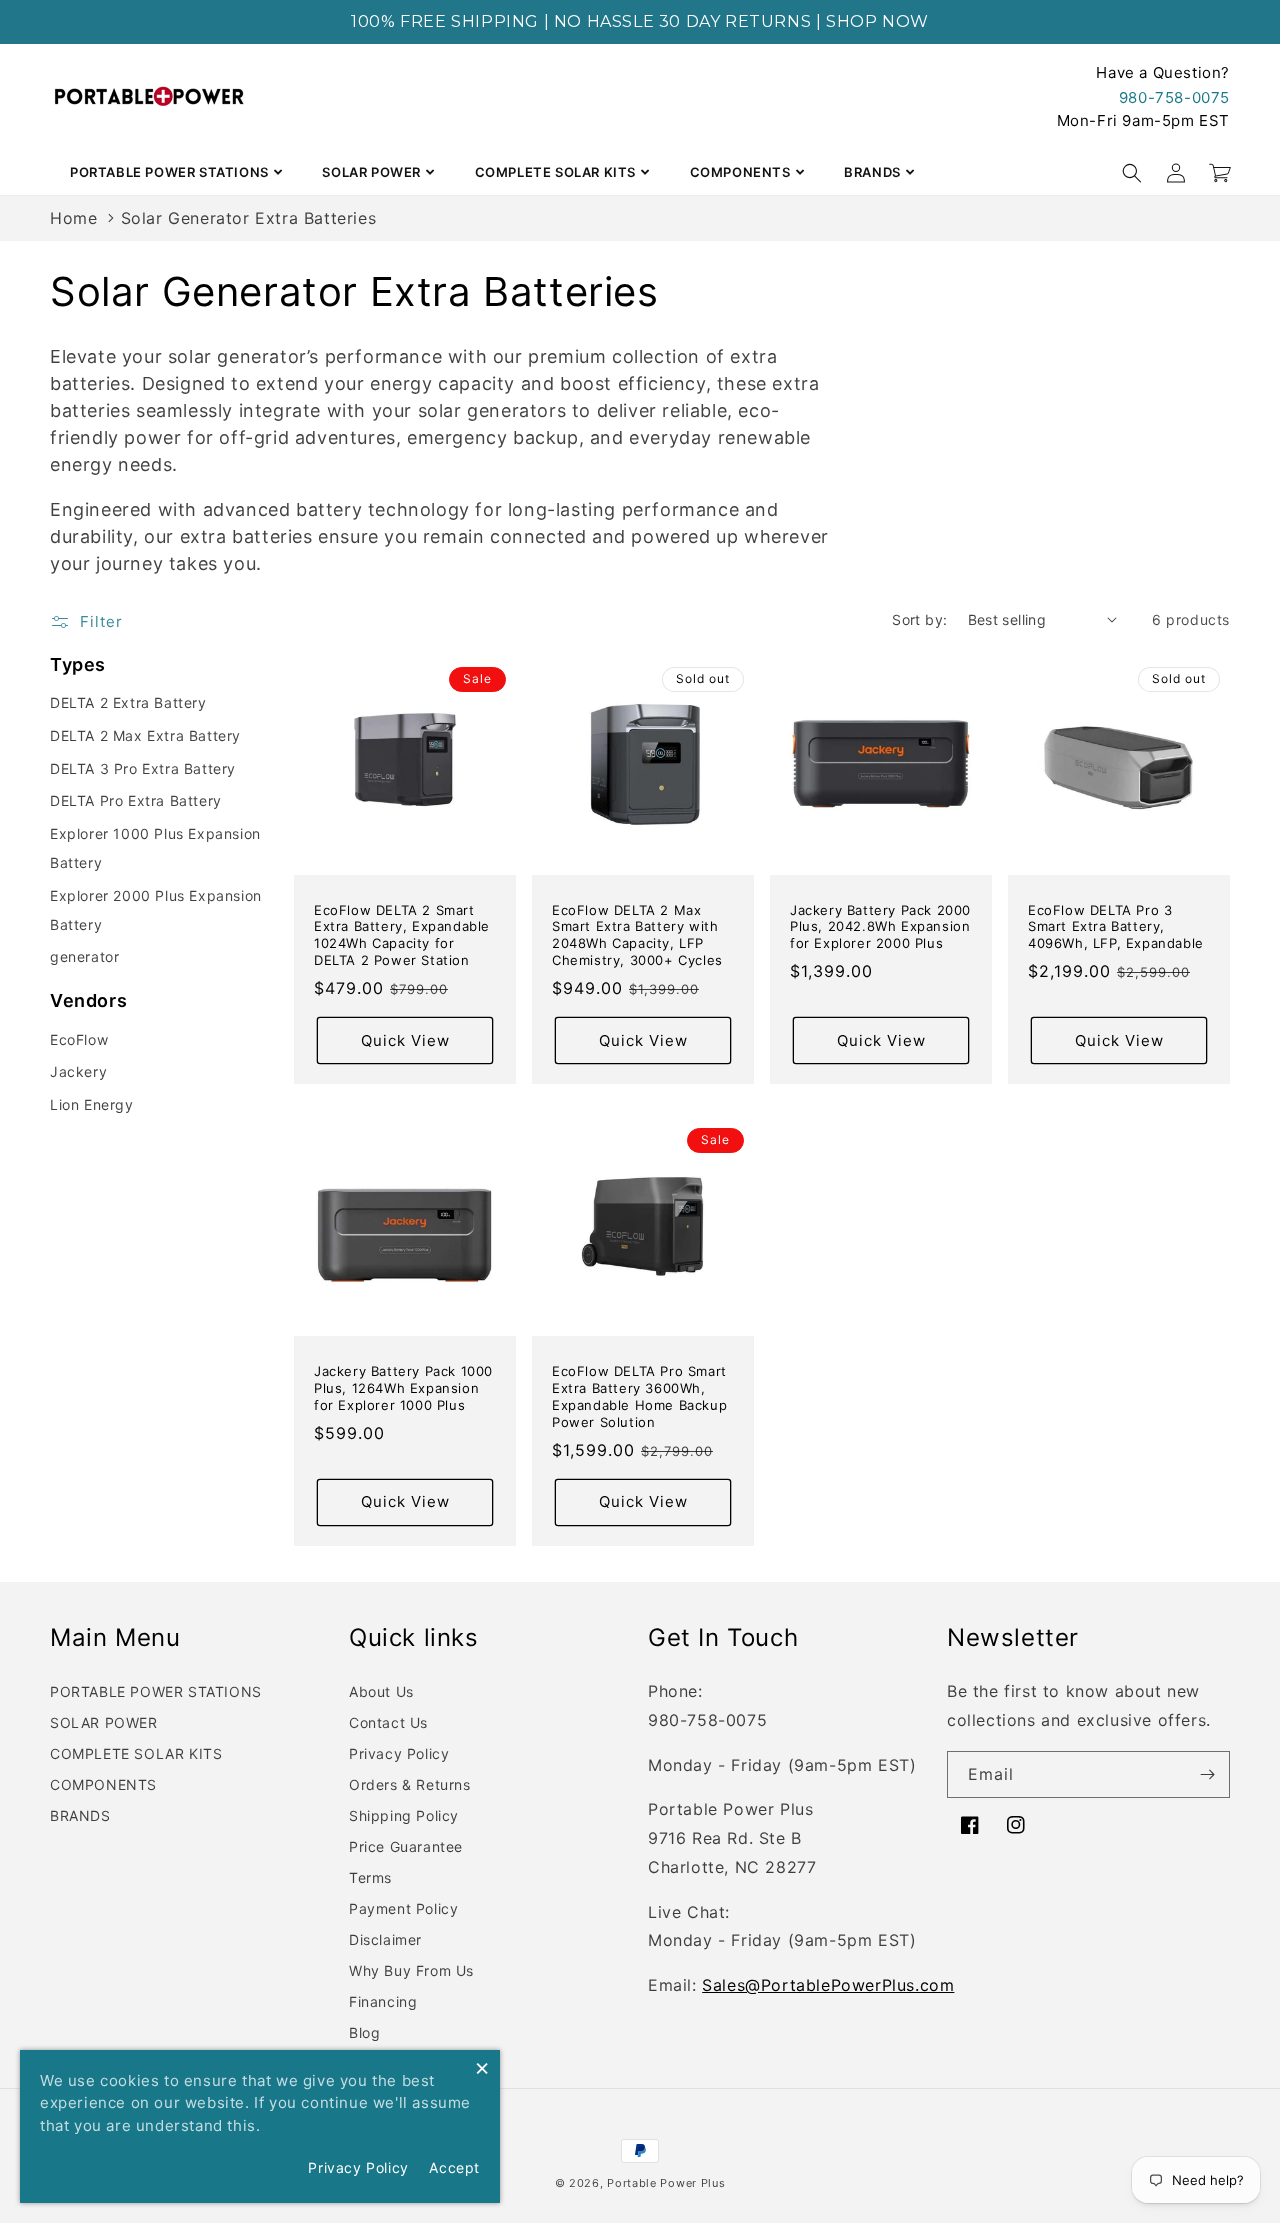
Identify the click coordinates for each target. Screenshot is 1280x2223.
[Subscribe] (1207, 1774)
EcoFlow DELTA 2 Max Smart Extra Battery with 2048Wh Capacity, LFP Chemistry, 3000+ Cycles (637, 935)
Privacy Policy (399, 1753)
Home (73, 218)
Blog (364, 2032)
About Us (381, 1691)
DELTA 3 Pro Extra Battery (143, 768)
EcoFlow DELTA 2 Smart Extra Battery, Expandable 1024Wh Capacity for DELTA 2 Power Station (402, 935)
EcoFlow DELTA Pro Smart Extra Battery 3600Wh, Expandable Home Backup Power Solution (639, 1396)
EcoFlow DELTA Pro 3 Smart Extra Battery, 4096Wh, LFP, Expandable (1116, 927)
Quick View (405, 1040)
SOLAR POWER (371, 172)
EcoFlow (79, 1039)
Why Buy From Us (411, 1970)
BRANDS (872, 172)
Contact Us (388, 1722)
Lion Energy (92, 1104)
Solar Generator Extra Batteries (249, 218)
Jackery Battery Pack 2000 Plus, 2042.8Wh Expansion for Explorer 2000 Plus (880, 927)
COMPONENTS (740, 172)
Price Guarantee (406, 1846)
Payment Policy (403, 1908)
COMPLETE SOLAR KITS (555, 172)
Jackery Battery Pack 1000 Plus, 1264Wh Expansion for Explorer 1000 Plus (403, 1388)
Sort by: (919, 619)
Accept (454, 2167)
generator (84, 956)
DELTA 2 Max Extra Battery (145, 735)
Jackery (78, 1071)
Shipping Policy (404, 1815)
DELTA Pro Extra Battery (136, 800)
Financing (383, 2001)
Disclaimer (385, 1939)
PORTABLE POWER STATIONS (169, 172)
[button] (1132, 173)
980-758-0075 (1174, 97)
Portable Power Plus (666, 2183)
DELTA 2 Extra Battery (128, 702)
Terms (370, 1877)
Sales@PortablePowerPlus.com (828, 1985)
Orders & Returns (410, 1784)
